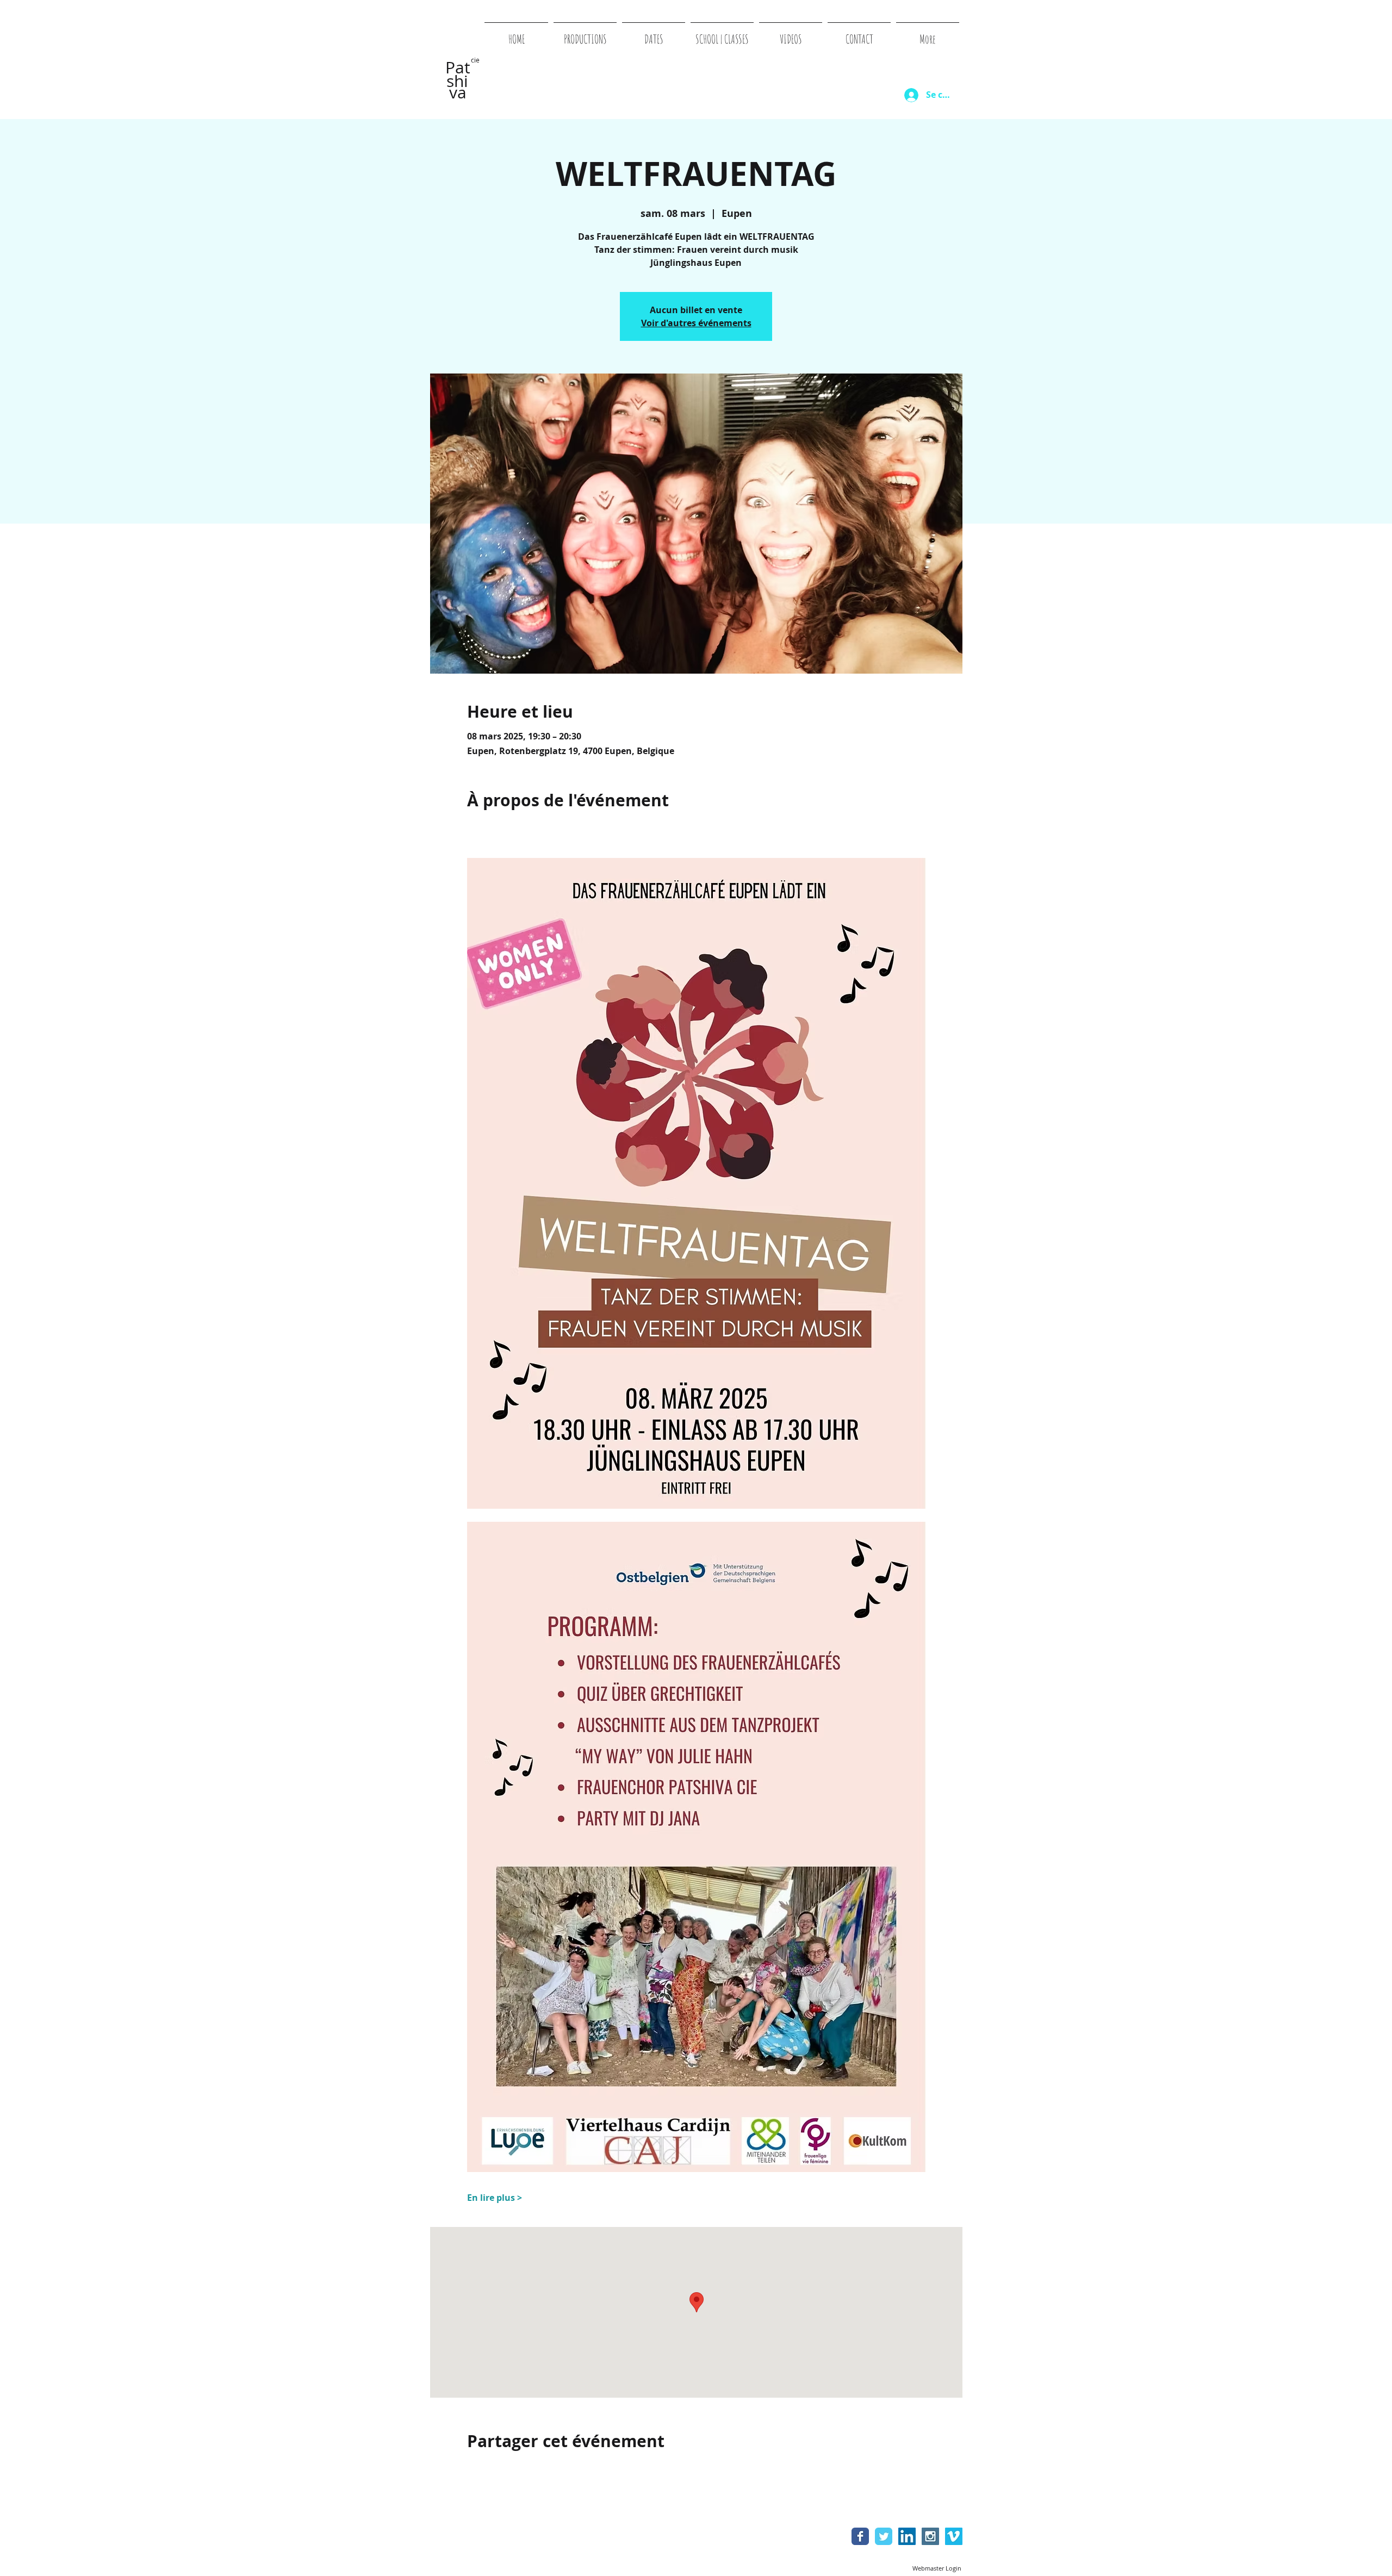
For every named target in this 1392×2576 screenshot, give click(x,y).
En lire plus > (495, 2198)
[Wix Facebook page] (860, 2536)
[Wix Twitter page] (884, 2536)
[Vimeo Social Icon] (954, 2536)
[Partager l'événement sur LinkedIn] (526, 2470)
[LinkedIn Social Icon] (907, 2536)
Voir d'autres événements (696, 323)
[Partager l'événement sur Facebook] (472, 2470)
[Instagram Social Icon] (930, 2536)
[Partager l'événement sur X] (499, 2470)
